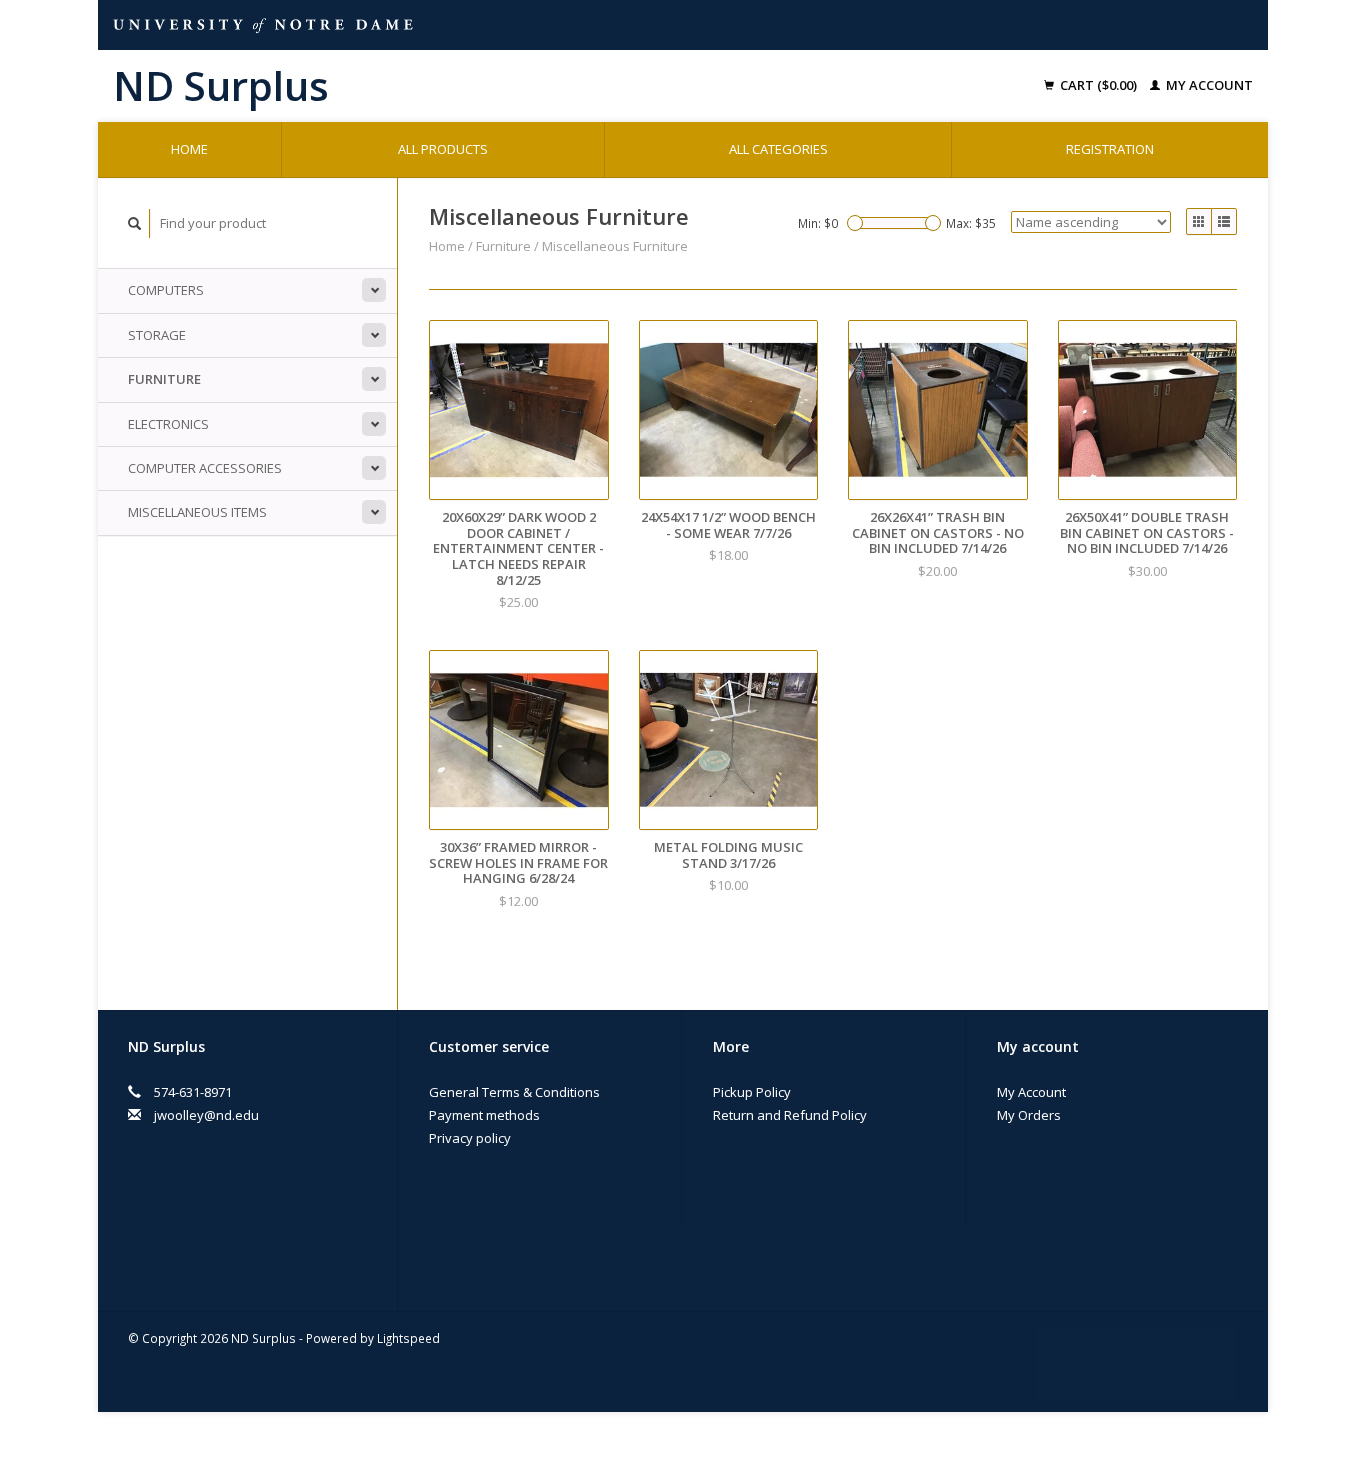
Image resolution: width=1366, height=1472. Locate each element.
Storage (157, 335)
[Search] (135, 223)
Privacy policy (470, 1138)
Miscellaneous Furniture (615, 246)
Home (189, 149)
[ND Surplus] (402, 86)
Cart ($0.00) (1098, 85)
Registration (1110, 149)
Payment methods (484, 1115)
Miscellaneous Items (197, 512)
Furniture (164, 379)
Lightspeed (408, 1338)
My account (1208, 85)
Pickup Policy (752, 1092)
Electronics (168, 424)
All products (443, 149)
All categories (778, 149)
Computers (166, 290)
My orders (1029, 1115)
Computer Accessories (205, 468)
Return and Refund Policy (790, 1115)
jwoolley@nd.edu (206, 1115)
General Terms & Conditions (514, 1092)
